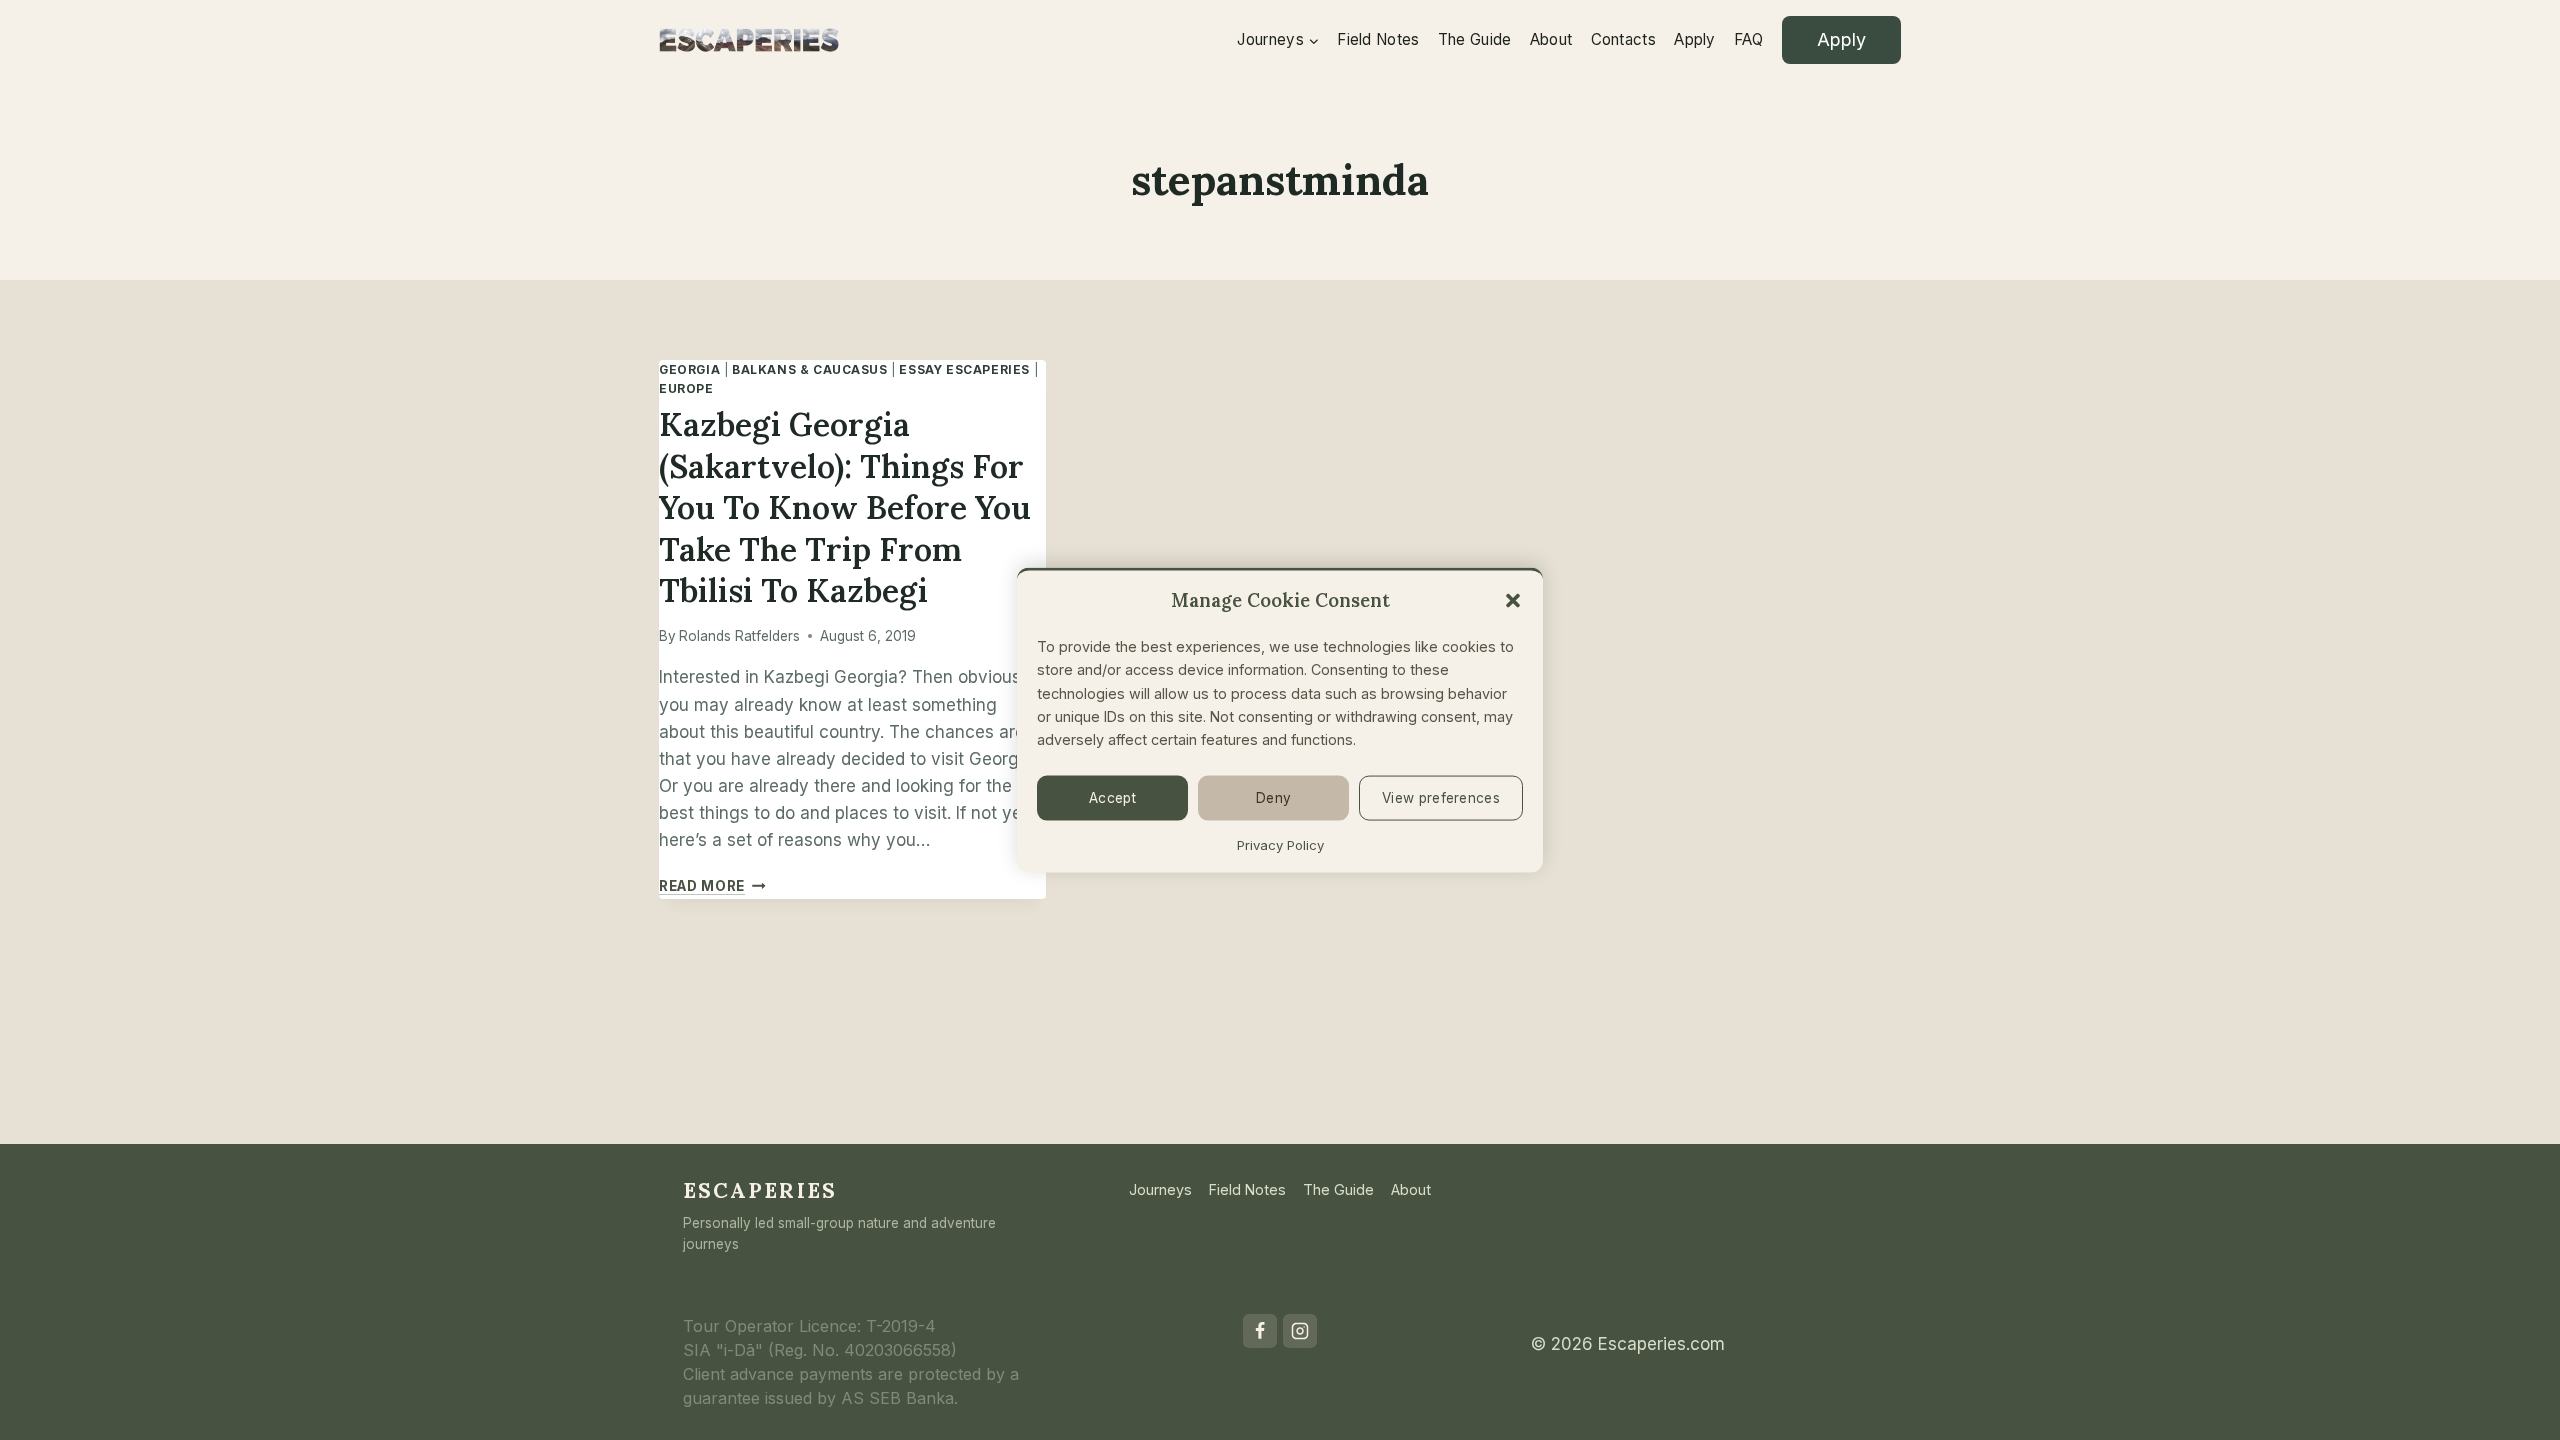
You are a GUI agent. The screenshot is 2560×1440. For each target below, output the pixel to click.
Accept (1112, 798)
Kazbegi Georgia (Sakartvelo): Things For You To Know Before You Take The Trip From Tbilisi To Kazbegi (845, 507)
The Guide (1475, 39)
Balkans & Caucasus (810, 369)
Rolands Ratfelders (739, 636)
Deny (1273, 798)
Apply (1695, 39)
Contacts (1623, 39)
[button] (1513, 600)
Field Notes (1378, 39)
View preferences (1441, 798)
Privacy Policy (1280, 844)
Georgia (689, 369)
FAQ (1748, 39)
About (1551, 39)
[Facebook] (1260, 1331)
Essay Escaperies (964, 369)
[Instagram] (1300, 1331)
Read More (712, 886)
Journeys (1160, 1189)
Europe (686, 388)
